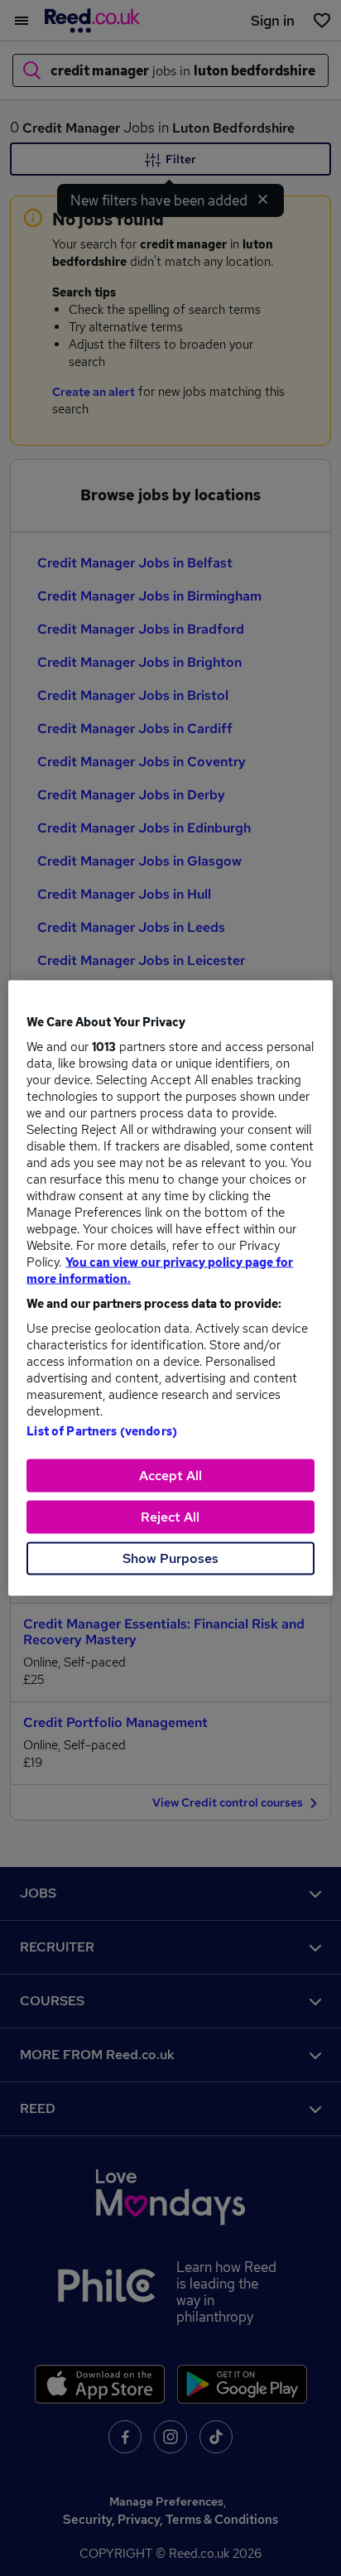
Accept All (170, 1476)
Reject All (170, 1517)
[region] (170, 1288)
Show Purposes (170, 1558)
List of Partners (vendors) (102, 1431)
